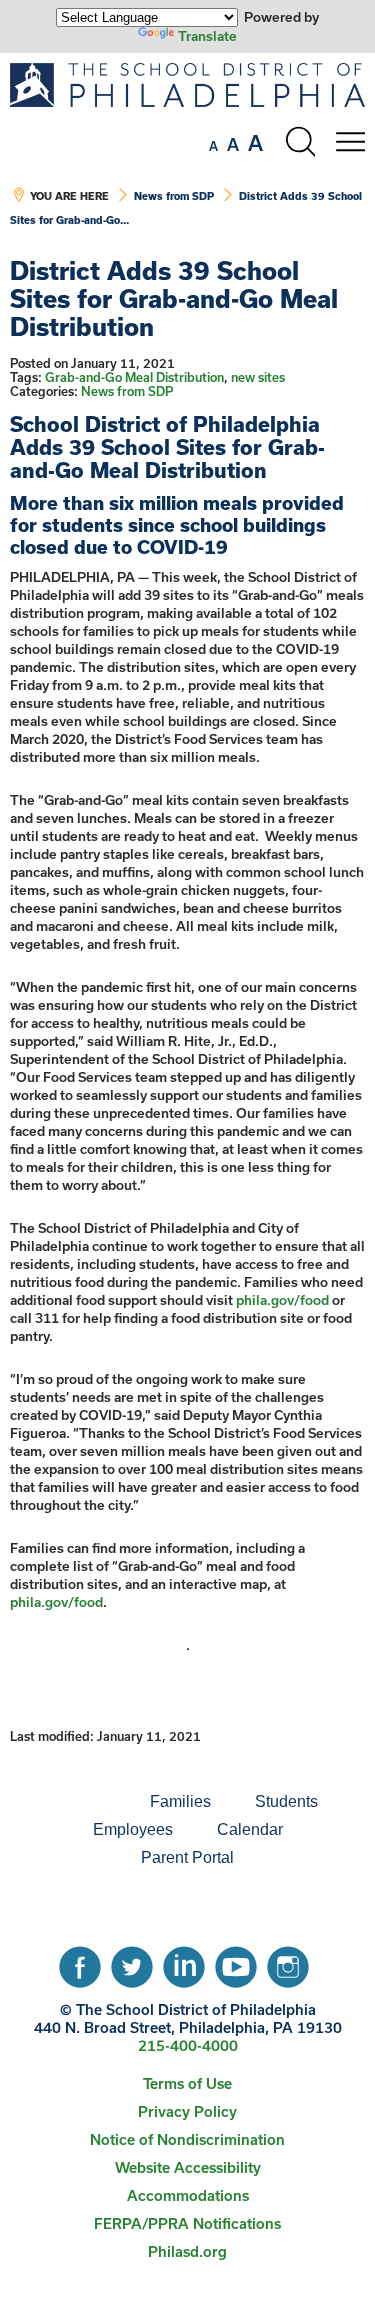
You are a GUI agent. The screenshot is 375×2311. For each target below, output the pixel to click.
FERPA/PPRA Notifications (187, 2223)
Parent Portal (187, 1857)
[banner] (187, 155)
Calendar (250, 1829)
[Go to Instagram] (288, 1962)
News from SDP (174, 196)
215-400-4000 (188, 2045)
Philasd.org (187, 2251)
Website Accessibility (188, 2167)
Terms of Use (187, 2083)
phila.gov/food (282, 1300)
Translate (207, 36)
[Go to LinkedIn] (184, 1962)
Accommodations (188, 2195)
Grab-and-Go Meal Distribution (134, 377)
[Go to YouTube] (236, 1962)
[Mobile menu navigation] (350, 142)
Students (286, 1801)
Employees (133, 1829)
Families (180, 1801)
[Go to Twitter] (132, 1962)
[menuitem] (60, 1802)
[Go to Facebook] (80, 1962)
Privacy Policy (187, 2111)
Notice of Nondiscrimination (187, 2139)
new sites (258, 377)
